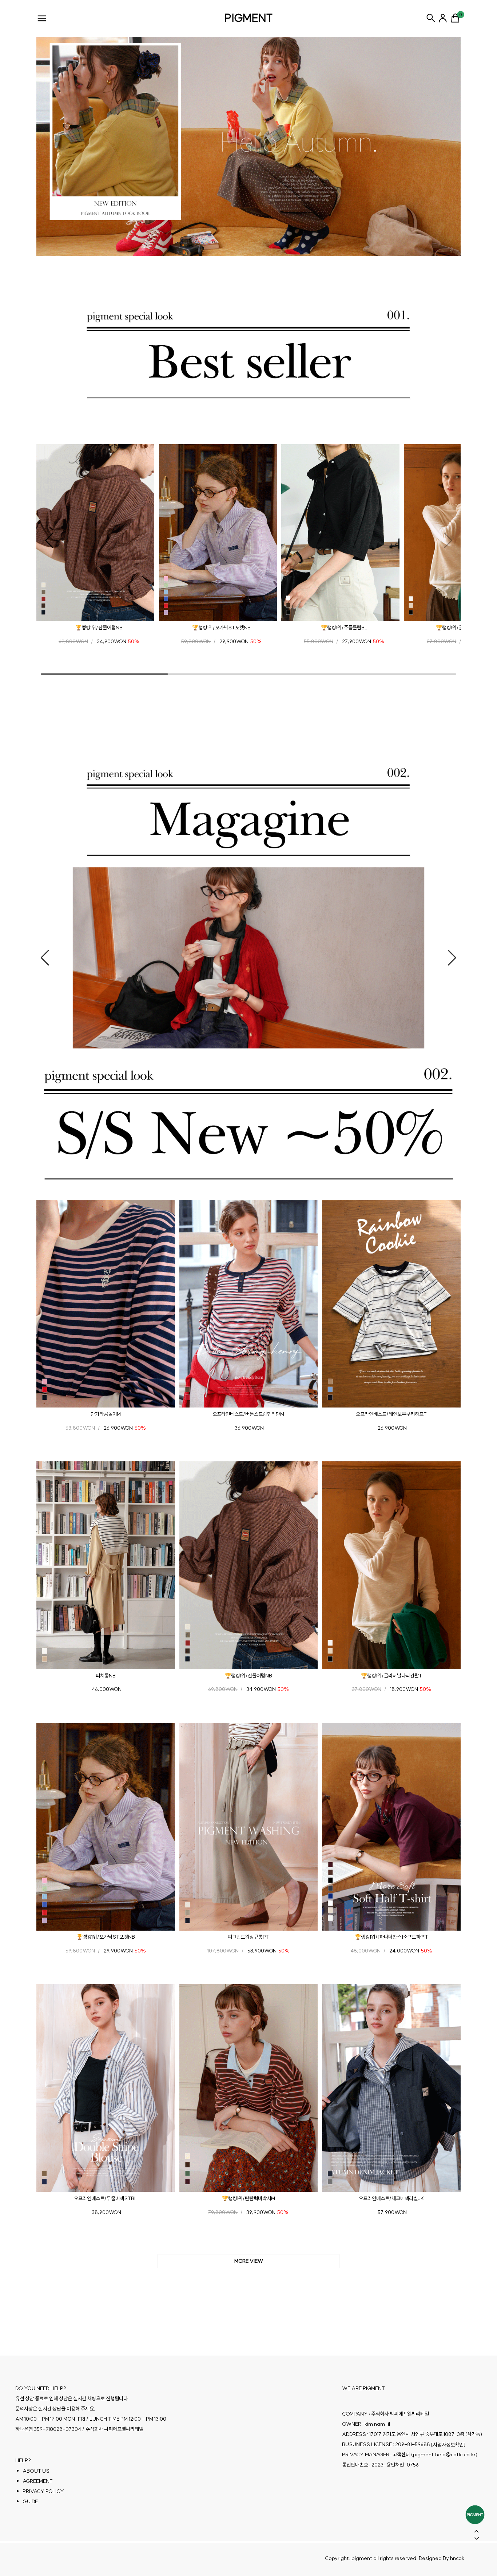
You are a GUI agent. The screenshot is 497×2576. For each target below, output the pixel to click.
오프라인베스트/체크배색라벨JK (391, 2198)
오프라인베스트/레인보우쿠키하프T (391, 1414)
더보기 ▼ (249, 2261)
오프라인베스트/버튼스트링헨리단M (248, 1414)
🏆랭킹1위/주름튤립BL (344, 628)
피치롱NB (106, 1675)
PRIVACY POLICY (43, 2491)
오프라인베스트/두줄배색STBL (106, 2198)
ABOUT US (36, 2471)
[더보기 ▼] (249, 2261)
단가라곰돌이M (106, 1414)
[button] (49, 541)
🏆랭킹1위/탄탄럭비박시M (249, 2198)
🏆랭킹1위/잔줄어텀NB (99, 628)
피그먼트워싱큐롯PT (248, 1937)
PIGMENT (249, 18)
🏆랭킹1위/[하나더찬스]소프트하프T (391, 1937)
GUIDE (30, 2501)
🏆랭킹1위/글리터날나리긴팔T (391, 1675)
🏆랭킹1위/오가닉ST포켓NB (221, 628)
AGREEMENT (38, 2481)
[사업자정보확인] (448, 2445)
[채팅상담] (475, 2515)
